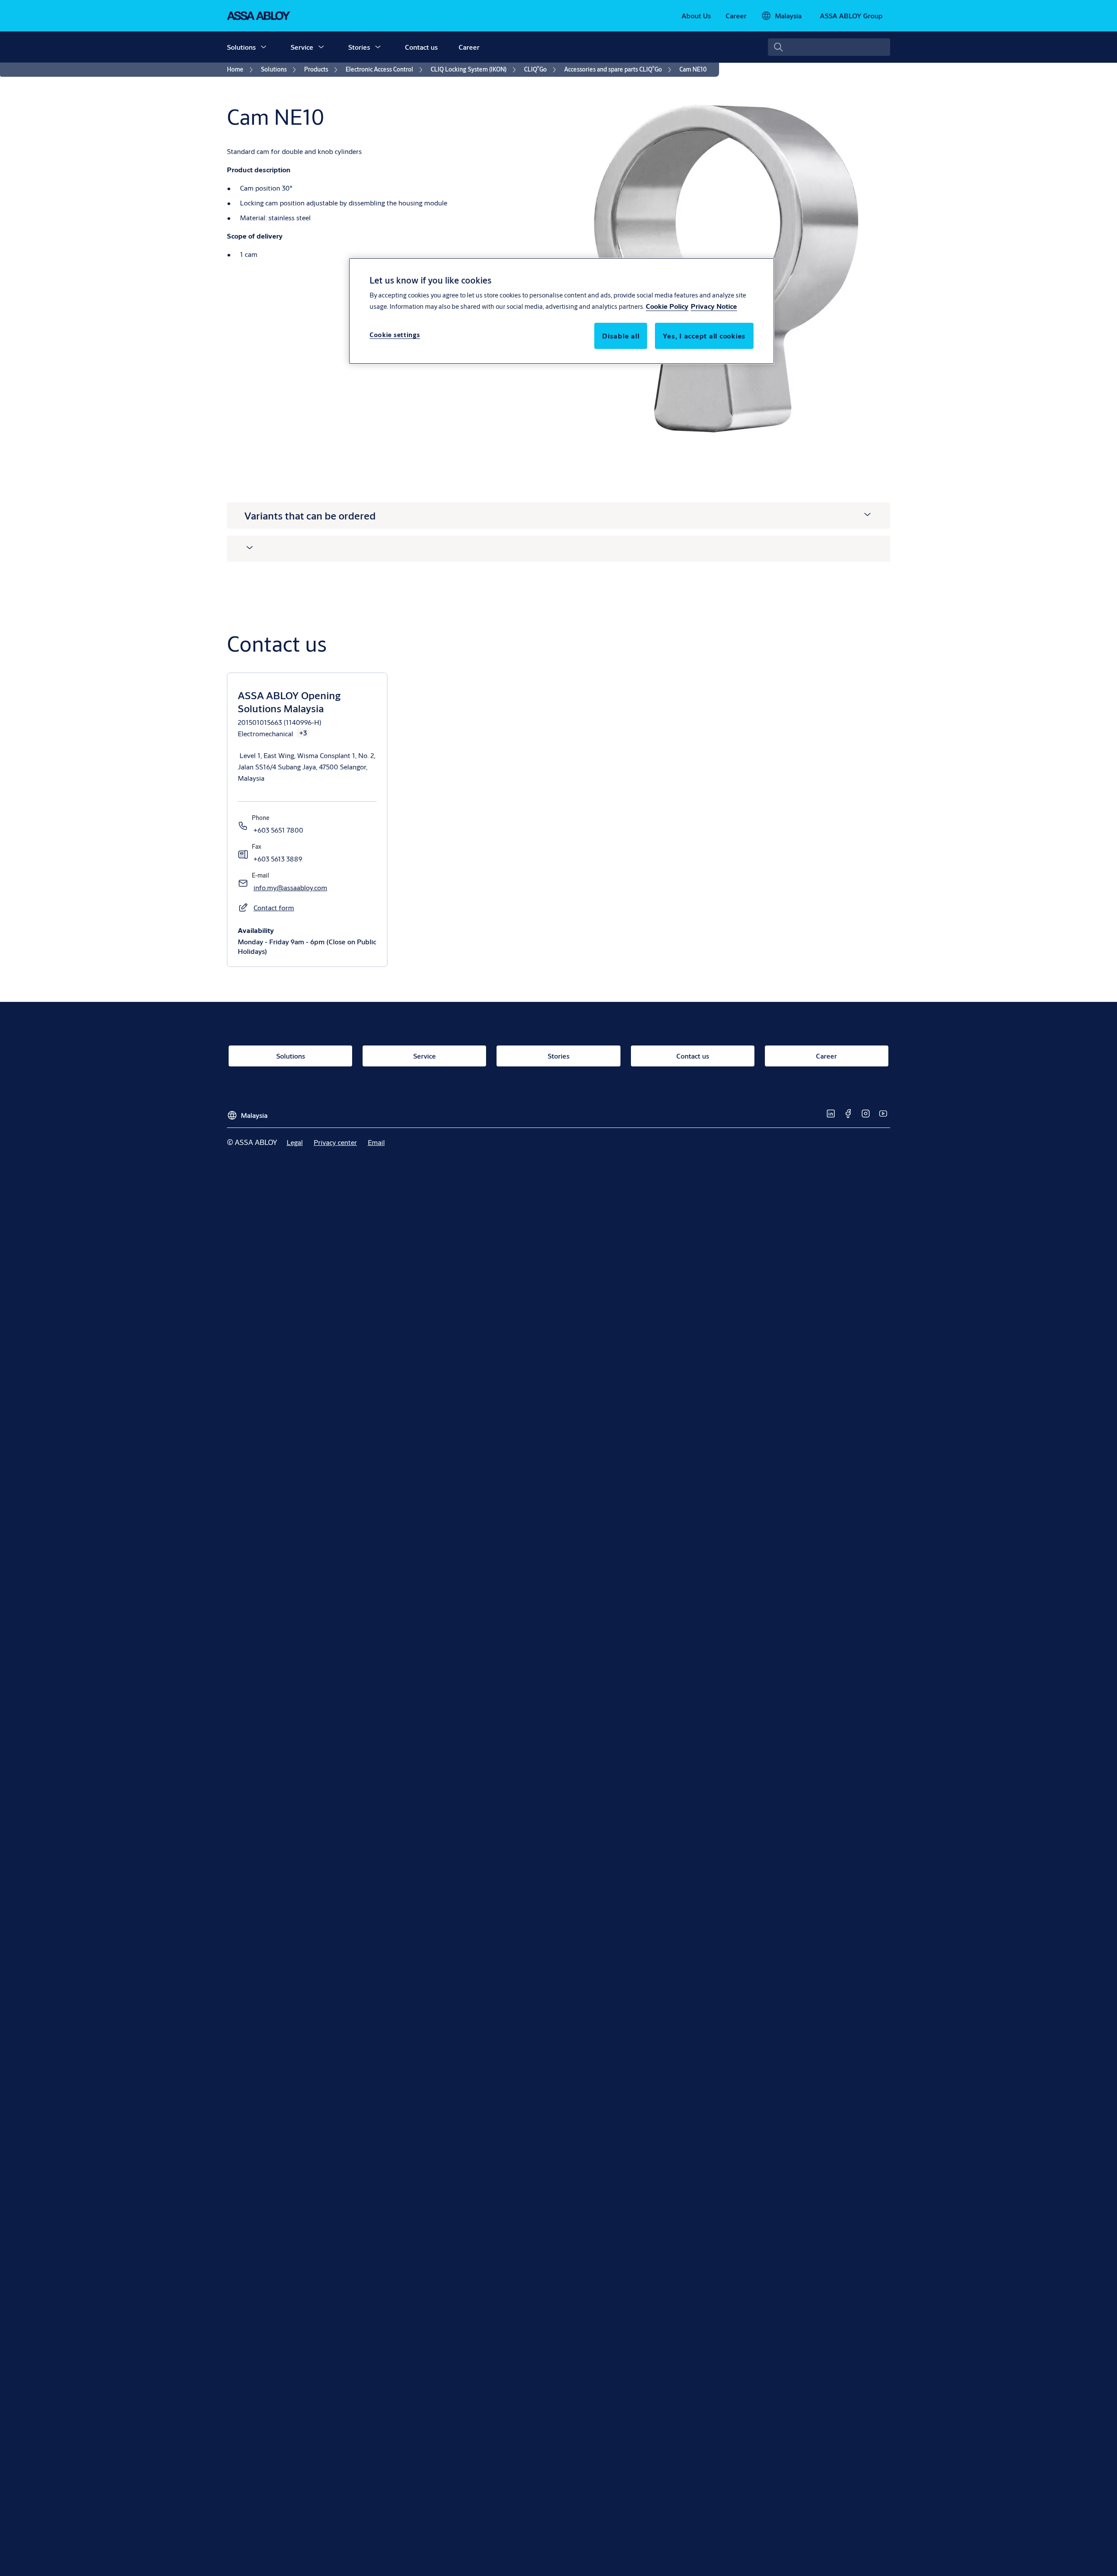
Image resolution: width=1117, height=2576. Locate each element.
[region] (562, 311)
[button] (264, 47)
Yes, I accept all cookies (704, 336)
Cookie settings (395, 335)
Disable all (621, 336)
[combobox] (829, 47)
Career (469, 47)
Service (302, 47)
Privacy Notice (714, 306)
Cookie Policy (667, 306)
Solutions (241, 47)
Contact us (421, 47)
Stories (359, 47)
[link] (696, 16)
